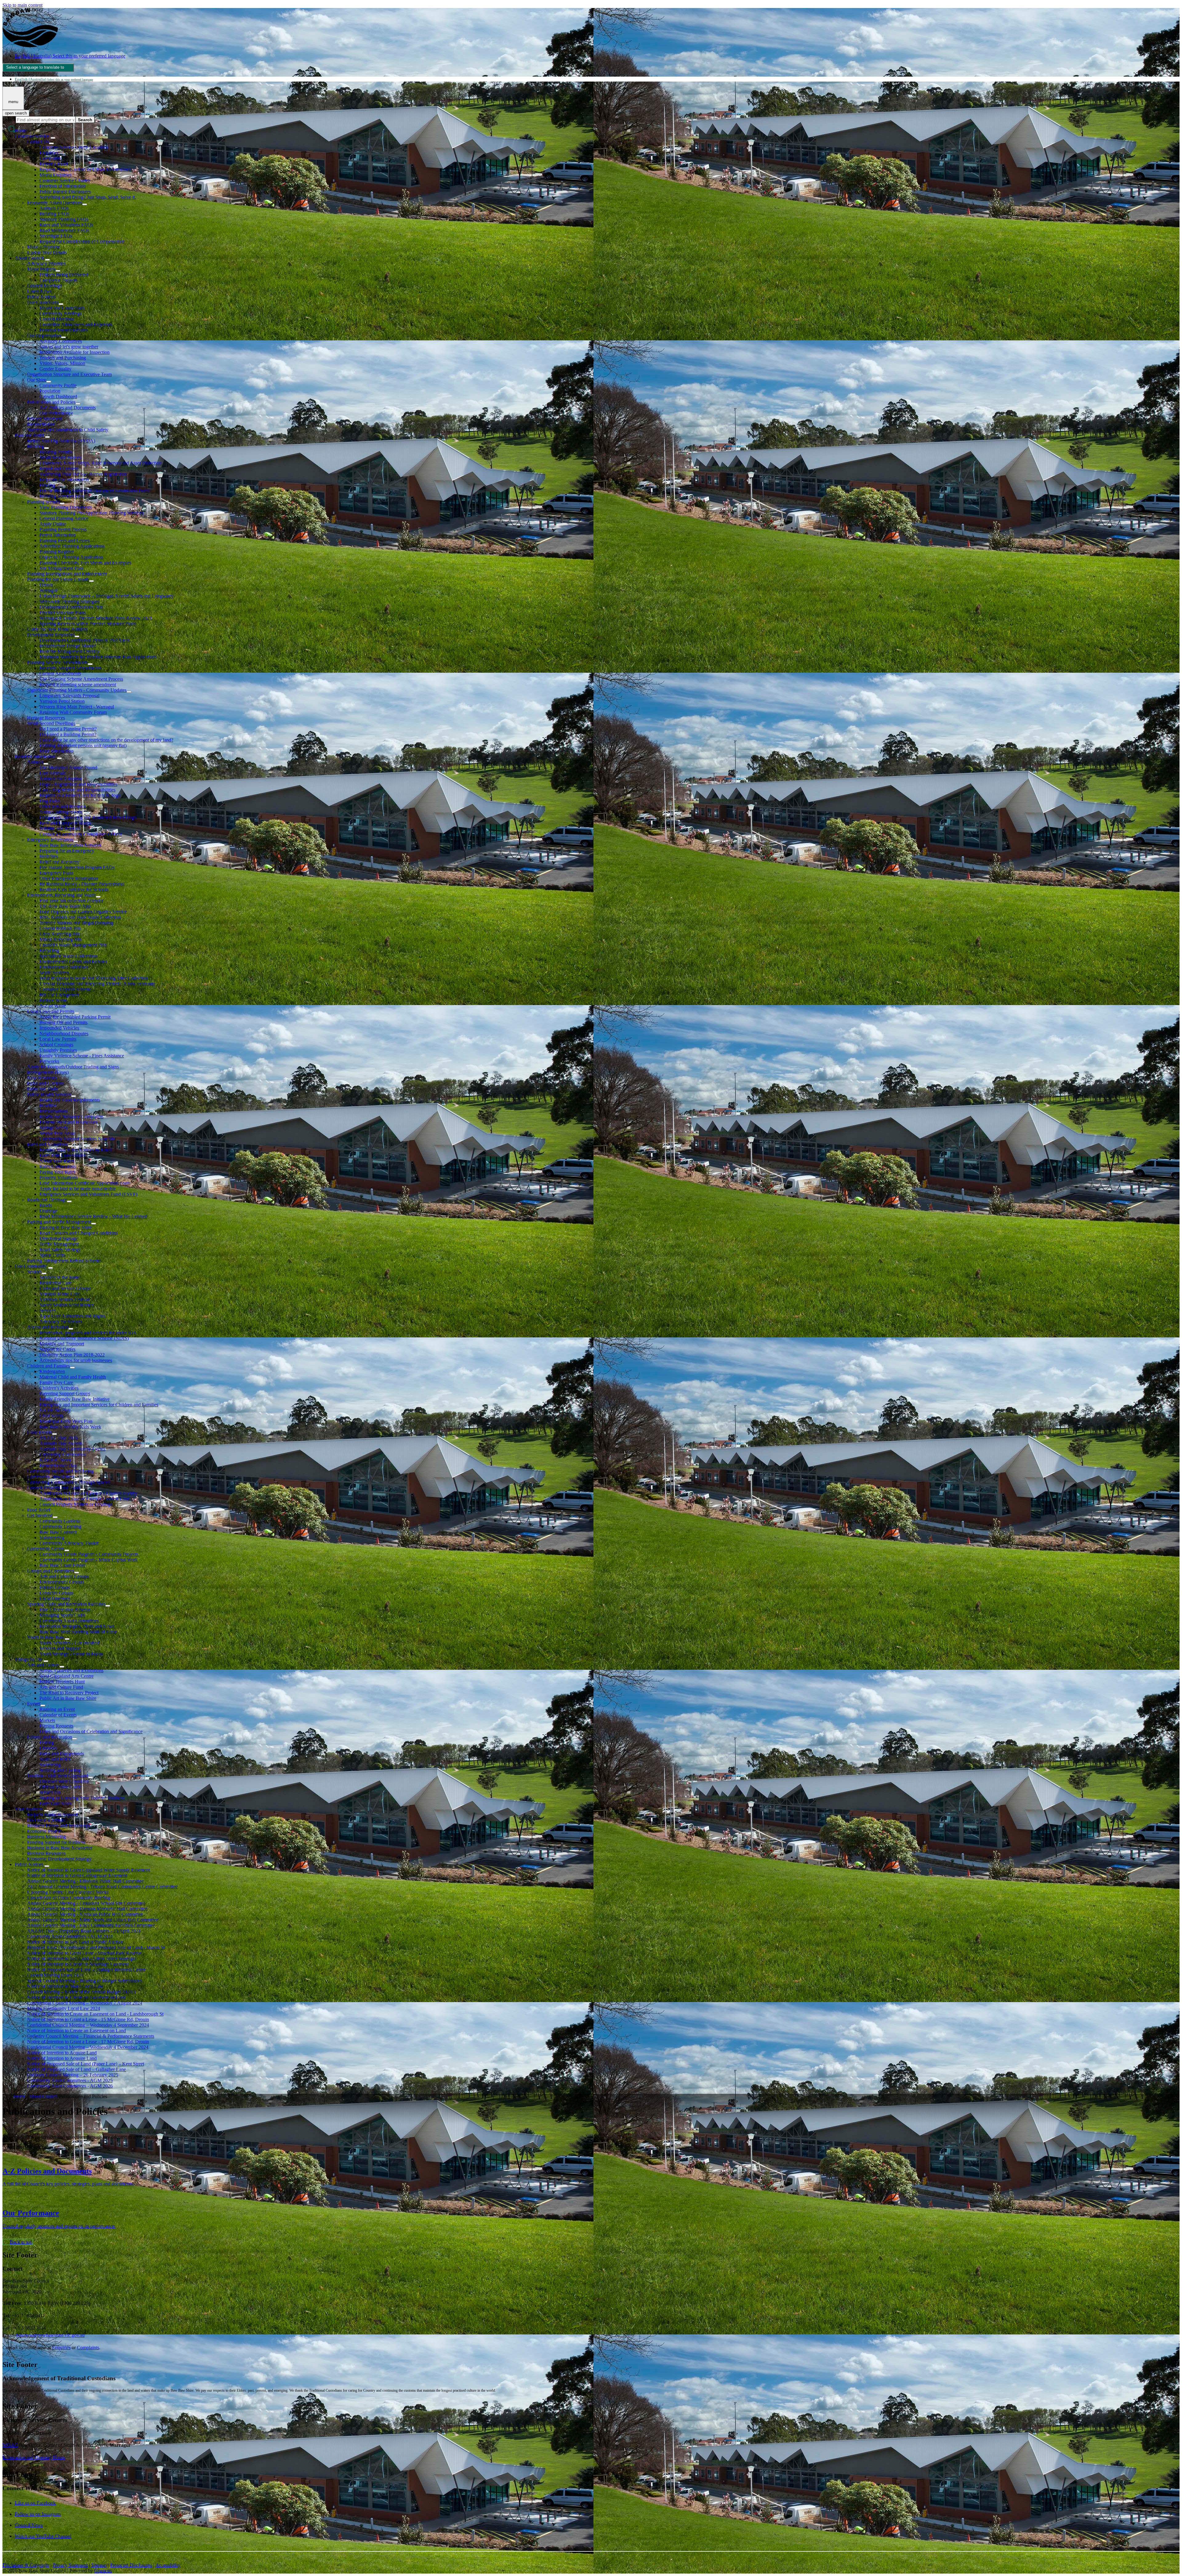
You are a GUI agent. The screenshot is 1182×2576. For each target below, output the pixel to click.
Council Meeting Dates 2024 (55, 1975)
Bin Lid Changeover (59, 995)
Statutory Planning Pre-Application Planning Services (91, 513)
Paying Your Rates (57, 1172)
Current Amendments (60, 673)
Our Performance (56, 413)
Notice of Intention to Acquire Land (62, 2053)
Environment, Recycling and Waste (61, 895)
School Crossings (56, 1045)
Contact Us (38, 142)
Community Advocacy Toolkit (69, 1543)
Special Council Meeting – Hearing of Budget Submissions (84, 1981)
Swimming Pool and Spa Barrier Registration (83, 474)
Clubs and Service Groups (65, 1288)
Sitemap (99, 2565)
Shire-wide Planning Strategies (69, 601)
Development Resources (51, 635)
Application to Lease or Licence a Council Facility (88, 1493)
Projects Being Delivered (64, 275)
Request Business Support (52, 1815)
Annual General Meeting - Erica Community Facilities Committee (91, 1925)
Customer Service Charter (64, 180)
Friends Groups (54, 1587)
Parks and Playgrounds (62, 1754)
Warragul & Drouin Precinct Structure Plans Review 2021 (96, 618)
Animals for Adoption (61, 779)
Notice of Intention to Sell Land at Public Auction (75, 1942)
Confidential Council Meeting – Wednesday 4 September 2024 (88, 2025)
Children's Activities (59, 1388)
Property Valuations (58, 1178)
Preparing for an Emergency (67, 851)
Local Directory (55, 1598)
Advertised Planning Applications (72, 546)
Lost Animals (52, 773)
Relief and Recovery (59, 862)
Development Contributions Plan (71, 607)
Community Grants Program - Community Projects (89, 1554)
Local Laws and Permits (51, 1011)
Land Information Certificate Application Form (85, 1183)
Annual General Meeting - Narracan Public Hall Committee (85, 1914)
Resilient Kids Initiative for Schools (74, 889)
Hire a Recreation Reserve (65, 1610)
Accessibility (168, 2565)
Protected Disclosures (131, 2565)
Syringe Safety (54, 1128)
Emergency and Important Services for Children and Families (99, 1405)
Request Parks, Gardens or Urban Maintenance (85, 169)
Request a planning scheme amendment (78, 685)
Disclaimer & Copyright (26, 2565)
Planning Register (57, 552)
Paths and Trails (42, 1089)
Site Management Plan (61, 568)
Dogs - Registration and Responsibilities (78, 784)
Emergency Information (50, 840)
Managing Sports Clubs (62, 1615)
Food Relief (39, 1510)
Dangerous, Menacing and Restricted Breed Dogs (88, 817)
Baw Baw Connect (58, 1532)
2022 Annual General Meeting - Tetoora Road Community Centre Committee (102, 1887)
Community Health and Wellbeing (60, 1471)
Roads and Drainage (47, 1200)
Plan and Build (29, 435)
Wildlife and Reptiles (60, 829)
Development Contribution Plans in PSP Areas (84, 640)
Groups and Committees (51, 1571)
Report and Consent (59, 469)
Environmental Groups (62, 1582)
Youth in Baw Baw (46, 1637)
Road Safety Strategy (60, 1250)
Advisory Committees (61, 341)
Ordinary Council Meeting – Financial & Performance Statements (91, 2036)
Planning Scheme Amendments (57, 662)
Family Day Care (56, 1382)
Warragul (48, 590)
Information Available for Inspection (74, 352)
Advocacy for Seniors (61, 1322)
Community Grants (46, 1549)
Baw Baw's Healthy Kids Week (70, 1427)
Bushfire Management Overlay (69, 651)
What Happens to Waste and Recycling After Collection (94, 978)
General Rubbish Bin (60, 928)
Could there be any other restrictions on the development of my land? (106, 740)
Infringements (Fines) (48, 1072)
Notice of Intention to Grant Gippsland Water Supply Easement (88, 1870)
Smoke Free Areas (57, 1133)
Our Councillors (43, 302)
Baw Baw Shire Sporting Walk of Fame (78, 1632)
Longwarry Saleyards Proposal (69, 696)
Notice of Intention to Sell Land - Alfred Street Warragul (82, 1959)
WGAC (10, 2445)
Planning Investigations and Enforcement (67, 574)
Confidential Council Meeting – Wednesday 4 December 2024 (88, 2047)
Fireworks (49, 1061)
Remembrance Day (58, 1466)
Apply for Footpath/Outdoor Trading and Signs (73, 1067)
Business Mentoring (46, 1837)
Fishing (47, 1743)
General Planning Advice (64, 518)
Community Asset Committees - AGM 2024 (70, 1936)
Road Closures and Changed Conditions (78, 1233)
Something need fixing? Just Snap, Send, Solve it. (88, 197)
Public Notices (41, 297)
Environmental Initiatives (64, 967)
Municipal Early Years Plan (66, 1421)
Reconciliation (41, 424)
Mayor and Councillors (62, 308)
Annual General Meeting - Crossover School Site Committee (86, 1903)
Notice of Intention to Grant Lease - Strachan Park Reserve (84, 1953)
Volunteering (52, 1538)
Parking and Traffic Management (59, 1222)
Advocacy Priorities (46, 264)
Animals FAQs (54, 208)
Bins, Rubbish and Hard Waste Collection (80, 917)
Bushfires (49, 856)
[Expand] (53, 138)
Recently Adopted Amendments (70, 668)
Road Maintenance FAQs (64, 230)
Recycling (49, 950)
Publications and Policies (51, 402)
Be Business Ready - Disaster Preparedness (82, 884)
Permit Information (58, 535)
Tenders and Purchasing (63, 358)
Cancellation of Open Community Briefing (69, 1898)
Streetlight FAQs (56, 236)
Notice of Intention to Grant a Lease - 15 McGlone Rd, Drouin (88, 2019)
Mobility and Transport (62, 1344)
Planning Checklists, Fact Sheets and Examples (85, 563)
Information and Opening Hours (34, 2457)
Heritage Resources (46, 718)
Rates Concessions (58, 1166)
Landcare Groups (56, 1593)
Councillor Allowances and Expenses (76, 325)
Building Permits (56, 452)
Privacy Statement (45, 419)
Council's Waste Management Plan (73, 945)
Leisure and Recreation (50, 1737)
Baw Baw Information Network (70, 845)
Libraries (48, 1748)
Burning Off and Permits (63, 1022)
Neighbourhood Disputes (64, 1034)
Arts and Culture (43, 1665)
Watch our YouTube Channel (43, 2536)
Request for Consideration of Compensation (82, 241)
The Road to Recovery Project (69, 1693)
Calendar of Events (58, 1715)
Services (48, 1310)
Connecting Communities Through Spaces (68, 1482)
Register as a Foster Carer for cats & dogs (80, 795)
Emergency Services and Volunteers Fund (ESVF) (88, 1194)
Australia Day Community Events (72, 1449)
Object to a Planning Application (71, 557)
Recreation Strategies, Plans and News (77, 1626)
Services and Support (60, 1648)
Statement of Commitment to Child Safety (68, 430)
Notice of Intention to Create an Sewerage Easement (78, 1964)
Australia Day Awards (61, 1443)
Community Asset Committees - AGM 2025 (70, 2080)
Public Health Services (49, 1094)
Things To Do (28, 1659)
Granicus (103, 2571)
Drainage (48, 1211)
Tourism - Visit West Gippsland (58, 1776)
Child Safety (52, 1416)
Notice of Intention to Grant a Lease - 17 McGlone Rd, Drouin (88, 2042)
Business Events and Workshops (59, 1826)
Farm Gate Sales (55, 1803)
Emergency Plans (56, 873)
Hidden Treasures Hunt (62, 1682)
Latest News (39, 291)
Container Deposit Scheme (65, 989)
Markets (47, 1720)
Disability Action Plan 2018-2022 (72, 1355)
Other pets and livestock (63, 806)
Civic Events (40, 1432)
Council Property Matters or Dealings (76, 1504)
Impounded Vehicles (59, 1028)
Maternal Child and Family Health (73, 1377)
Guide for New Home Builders (57, 629)
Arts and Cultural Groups (64, 1576)
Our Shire (37, 380)
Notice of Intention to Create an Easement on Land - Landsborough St (95, 2014)
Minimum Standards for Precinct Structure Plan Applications (98, 657)
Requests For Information (64, 480)
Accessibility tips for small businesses (76, 1360)
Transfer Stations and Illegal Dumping (76, 923)
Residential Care (55, 1283)
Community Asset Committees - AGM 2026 (70, 2086)
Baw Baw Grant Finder (62, 1565)
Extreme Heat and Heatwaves (68, 1122)
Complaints (50, 158)
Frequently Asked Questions (55, 203)
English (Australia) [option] (54, 79)
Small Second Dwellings (51, 723)
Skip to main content (22, 5)
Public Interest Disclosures (65, 192)
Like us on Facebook (35, 2503)
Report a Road (54, 164)
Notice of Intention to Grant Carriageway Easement (77, 1875)
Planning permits (43, 502)
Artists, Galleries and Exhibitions (71, 1671)
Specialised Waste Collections (68, 956)
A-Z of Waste (53, 1006)
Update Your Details (47, 252)
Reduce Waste (53, 1000)
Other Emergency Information (69, 878)
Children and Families (48, 1366)
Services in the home (60, 1277)
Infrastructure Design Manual (68, 646)
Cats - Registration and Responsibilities (77, 790)
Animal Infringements (61, 812)
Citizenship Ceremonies (62, 1454)
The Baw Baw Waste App (65, 906)
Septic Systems (54, 973)
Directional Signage (59, 1238)
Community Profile (58, 385)
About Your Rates (57, 1161)
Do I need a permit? (46, 1820)
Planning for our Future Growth (58, 579)
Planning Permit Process (63, 529)
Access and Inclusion (48, 1327)
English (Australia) (70, 56)
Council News (29, 2525)
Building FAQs (54, 214)
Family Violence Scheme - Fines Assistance (82, 1056)
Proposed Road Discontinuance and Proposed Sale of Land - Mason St (96, 1947)
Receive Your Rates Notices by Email (76, 1150)
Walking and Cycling (60, 1770)
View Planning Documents (66, 507)
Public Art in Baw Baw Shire (68, 1698)
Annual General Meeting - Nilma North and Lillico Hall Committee (93, 1920)
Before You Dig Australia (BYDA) (61, 441)
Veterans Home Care (60, 1294)
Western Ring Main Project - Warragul (77, 707)
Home (19, 2096)
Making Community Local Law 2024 (64, 2008)
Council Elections (57, 319)
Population (50, 391)
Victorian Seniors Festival (64, 1299)
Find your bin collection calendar (71, 901)
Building (36, 446)
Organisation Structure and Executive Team (69, 374)
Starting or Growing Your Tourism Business (82, 1798)
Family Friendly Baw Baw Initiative (74, 1399)
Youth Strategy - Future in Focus (71, 1654)
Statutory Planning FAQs (64, 219)
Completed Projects (58, 280)
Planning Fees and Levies (64, 541)
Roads (46, 1205)
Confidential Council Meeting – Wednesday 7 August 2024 (85, 2003)
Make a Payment (43, 247)
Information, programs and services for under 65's (88, 1333)
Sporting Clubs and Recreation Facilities (66, 1604)
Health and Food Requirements (70, 1100)
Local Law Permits (58, 1039)
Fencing (47, 485)
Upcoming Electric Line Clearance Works (68, 1892)
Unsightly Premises (58, 1050)
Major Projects (41, 269)
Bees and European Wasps (65, 823)
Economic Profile (44, 1831)
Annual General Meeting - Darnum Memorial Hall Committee (87, 1909)
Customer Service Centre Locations (74, 147)
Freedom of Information (63, 186)
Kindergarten (52, 1371)
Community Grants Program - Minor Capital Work (88, 1560)
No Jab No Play (55, 1410)
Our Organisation (44, 336)
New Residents (42, 1078)
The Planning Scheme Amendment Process (81, 679)
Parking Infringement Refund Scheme (64, 1261)
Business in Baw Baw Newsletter (60, 1848)
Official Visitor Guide (60, 1787)
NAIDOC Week (55, 1460)
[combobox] (38, 68)
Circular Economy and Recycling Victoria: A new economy (97, 984)
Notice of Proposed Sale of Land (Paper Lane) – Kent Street (86, 2064)
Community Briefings (60, 313)
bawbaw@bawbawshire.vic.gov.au (50, 2335)
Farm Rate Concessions (62, 1155)
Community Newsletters (51, 1477)
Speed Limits (52, 1255)
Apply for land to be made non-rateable (78, 1189)
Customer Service (32, 136)
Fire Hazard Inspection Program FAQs (77, 867)
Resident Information (35, 757)
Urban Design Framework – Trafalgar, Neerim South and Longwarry (107, 596)
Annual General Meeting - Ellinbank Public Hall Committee (85, 1881)
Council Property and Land (54, 1488)
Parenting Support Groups (65, 1394)
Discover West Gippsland (64, 1781)
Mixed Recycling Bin (60, 939)
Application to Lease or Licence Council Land (84, 1499)
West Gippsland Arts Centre (66, 1676)
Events (34, 1704)
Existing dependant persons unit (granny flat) (83, 745)
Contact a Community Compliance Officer (81, 834)
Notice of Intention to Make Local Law (65, 1986)
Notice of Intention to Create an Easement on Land (76, 1997)
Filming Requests (56, 1726)
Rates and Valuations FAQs (66, 225)
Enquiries (49, 153)
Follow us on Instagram (38, 2514)
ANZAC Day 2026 (58, 1438)
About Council (29, 258)
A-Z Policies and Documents (68, 408)
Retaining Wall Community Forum (73, 712)
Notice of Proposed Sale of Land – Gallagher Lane (76, 2069)
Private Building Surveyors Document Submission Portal (95, 491)
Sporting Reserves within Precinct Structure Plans (88, 624)
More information (56, 751)
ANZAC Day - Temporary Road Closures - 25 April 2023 (84, 1931)
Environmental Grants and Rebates (73, 961)
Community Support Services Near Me (77, 1139)
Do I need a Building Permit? (68, 734)
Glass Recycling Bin (59, 934)
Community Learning (60, 1526)
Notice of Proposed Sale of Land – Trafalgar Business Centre (86, 1970)
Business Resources (46, 1853)
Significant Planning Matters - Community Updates (77, 690)
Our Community (31, 1266)
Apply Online (53, 524)
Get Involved (40, 1515)
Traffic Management (59, 1244)
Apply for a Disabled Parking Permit (75, 1017)
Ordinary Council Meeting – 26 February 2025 (73, 2075)
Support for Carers (57, 1349)
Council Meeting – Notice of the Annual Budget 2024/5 (81, 1992)
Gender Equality (55, 369)
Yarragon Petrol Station (62, 701)
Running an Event (57, 1709)
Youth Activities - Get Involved (70, 1643)
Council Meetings (44, 286)
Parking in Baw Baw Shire (66, 1227)
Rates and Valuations (47, 1144)
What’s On (50, 1792)
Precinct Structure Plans (62, 613)
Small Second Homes (60, 457)
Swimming (50, 1765)
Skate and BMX (55, 1759)
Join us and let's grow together (69, 347)
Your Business (29, 1809)
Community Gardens (60, 1521)
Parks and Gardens (45, 1083)
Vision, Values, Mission (62, 363)
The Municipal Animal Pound (68, 768)
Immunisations (54, 1111)
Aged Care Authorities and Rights (72, 1316)
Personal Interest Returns (64, 330)
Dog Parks (50, 801)
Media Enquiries (55, 175)
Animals (35, 762)
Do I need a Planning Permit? (68, 729)
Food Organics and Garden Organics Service (83, 912)
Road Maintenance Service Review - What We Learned (93, 1216)
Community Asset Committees (69, 1621)
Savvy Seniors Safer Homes (67, 1305)
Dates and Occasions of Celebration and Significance (91, 1731)
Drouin (46, 585)
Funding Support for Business (56, 1842)
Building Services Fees (62, 496)
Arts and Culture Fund (61, 1687)
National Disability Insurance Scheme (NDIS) (84, 1338)
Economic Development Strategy (59, 1859)
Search (9, 120)
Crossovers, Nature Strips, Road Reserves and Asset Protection (101, 463)
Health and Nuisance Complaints (71, 1117)
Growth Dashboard (58, 397)
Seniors (34, 1272)
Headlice (48, 1106)
